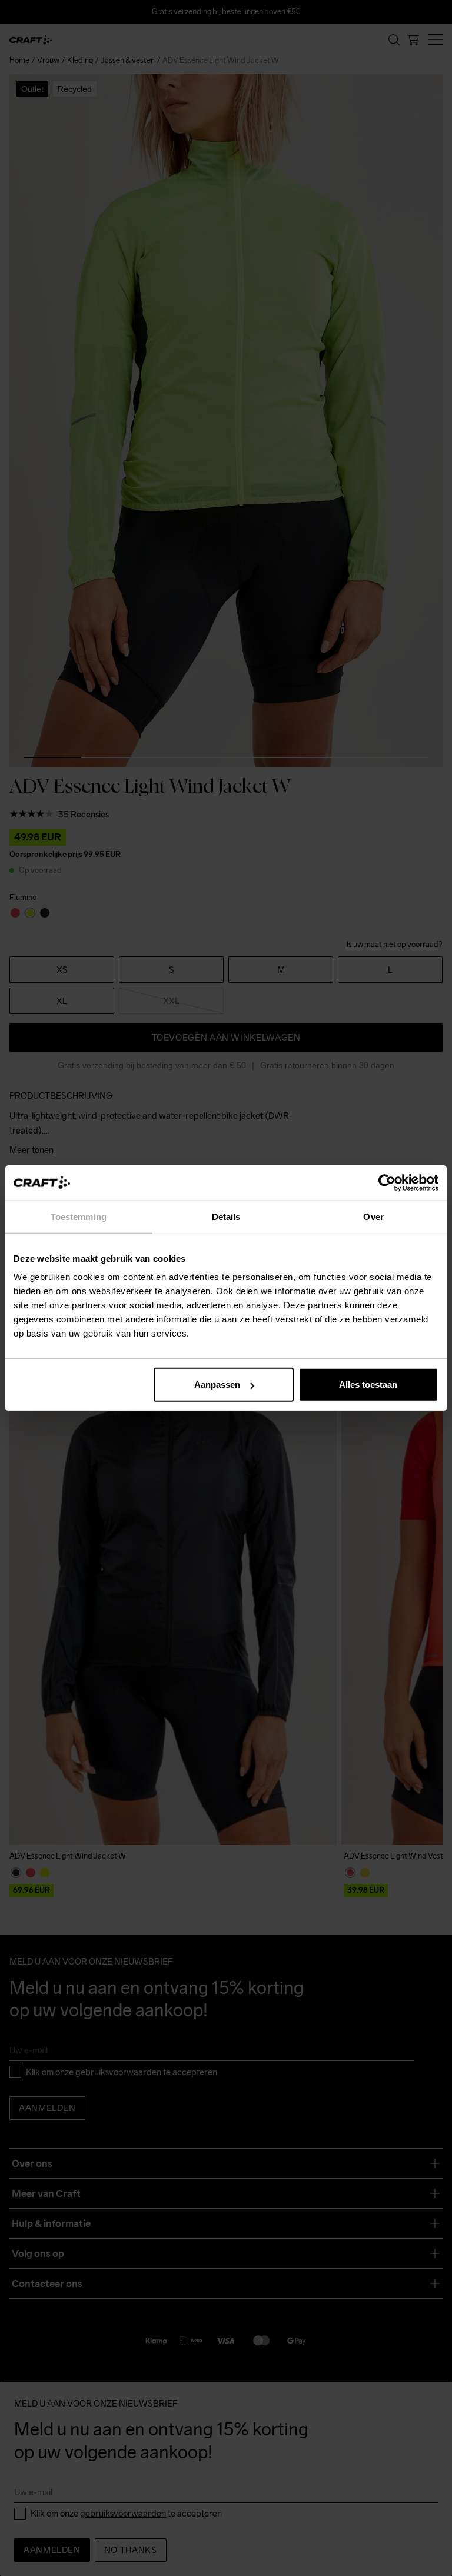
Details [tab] (226, 1216)
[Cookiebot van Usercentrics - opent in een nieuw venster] (387, 1182)
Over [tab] (373, 1216)
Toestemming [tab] (79, 1216)
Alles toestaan (368, 1385)
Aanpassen (217, 1385)
